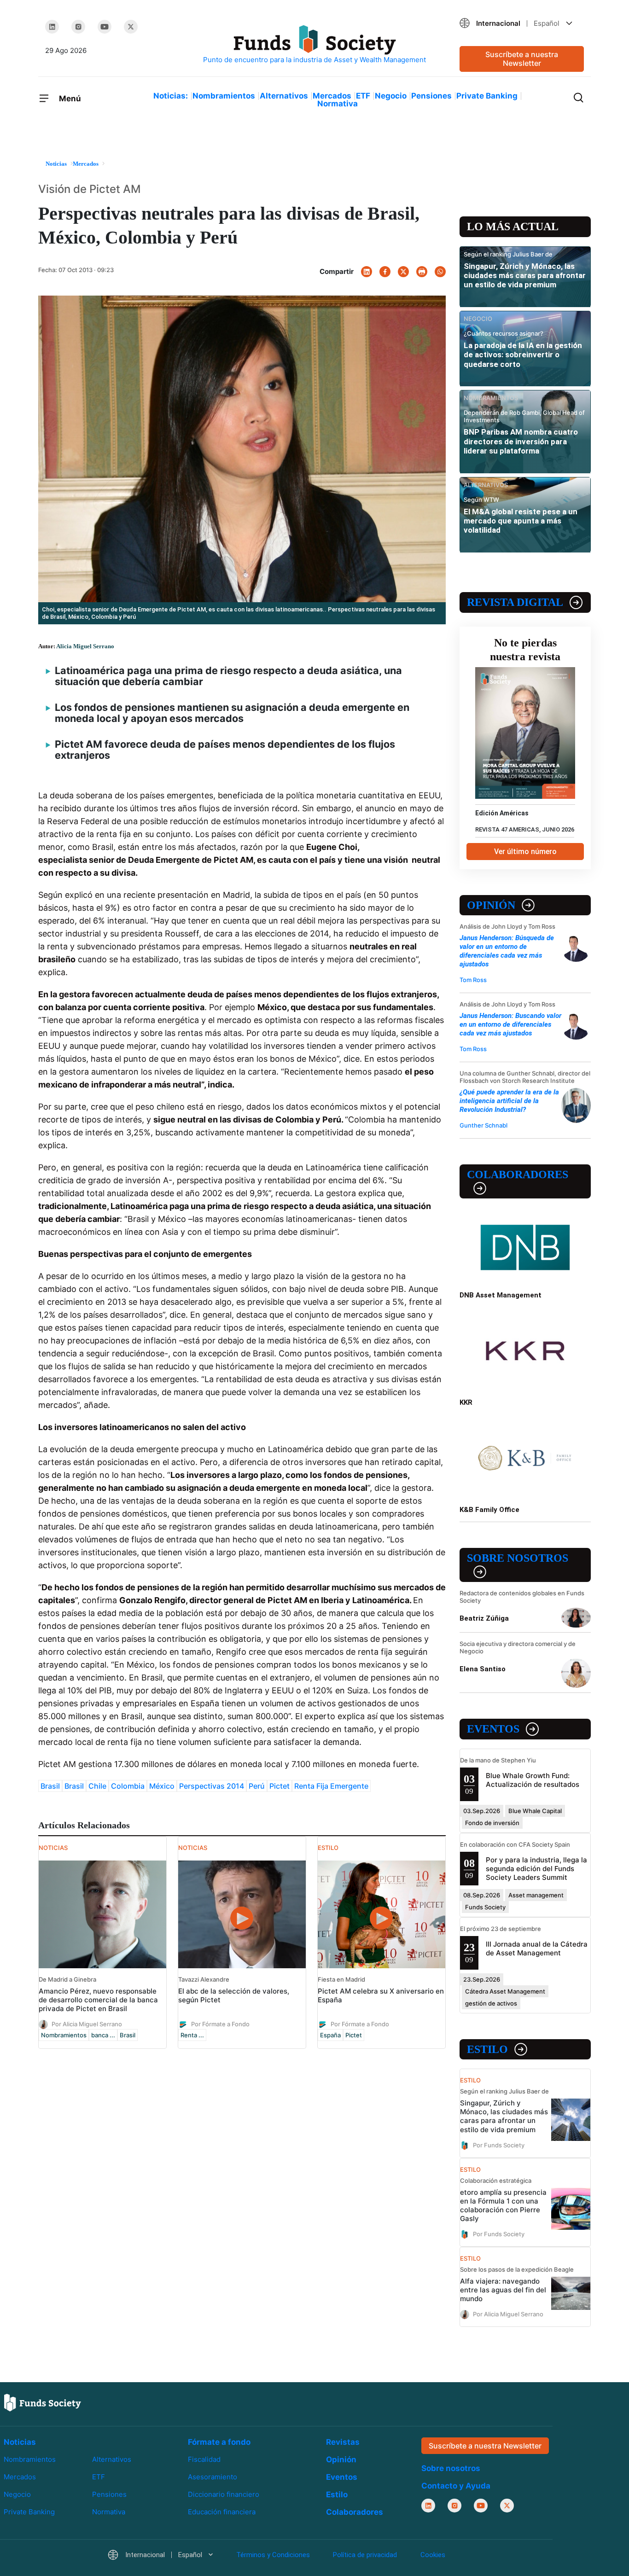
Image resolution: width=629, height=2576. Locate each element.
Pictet (280, 1786)
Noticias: (171, 96)
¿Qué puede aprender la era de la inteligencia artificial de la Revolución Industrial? (509, 1101)
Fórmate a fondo (219, 2442)
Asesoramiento (213, 2477)
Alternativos (284, 96)
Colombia (128, 1786)
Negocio (391, 96)
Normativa (338, 104)
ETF (363, 96)
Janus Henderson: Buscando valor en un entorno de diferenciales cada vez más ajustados (510, 1024)
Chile (97, 1786)
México (162, 1786)
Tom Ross (473, 980)
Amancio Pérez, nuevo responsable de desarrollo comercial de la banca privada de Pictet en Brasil (98, 2000)
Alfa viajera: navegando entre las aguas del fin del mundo (503, 2290)
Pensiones (431, 96)
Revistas (343, 2442)
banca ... (103, 2035)
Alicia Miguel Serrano (85, 646)
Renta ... (192, 2035)
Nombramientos (224, 96)
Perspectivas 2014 (212, 1786)
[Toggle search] (578, 97)
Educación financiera (222, 2512)
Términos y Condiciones (273, 2555)
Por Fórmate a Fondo (220, 2024)
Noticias (20, 2442)
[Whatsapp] (440, 272)
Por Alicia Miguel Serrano (87, 2024)
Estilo (487, 2049)
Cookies (433, 2555)
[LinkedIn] (52, 27)
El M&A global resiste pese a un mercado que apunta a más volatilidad (521, 521)
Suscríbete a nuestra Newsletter (522, 59)
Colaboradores (518, 1175)
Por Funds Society (499, 2145)
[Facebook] (385, 272)
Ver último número (525, 852)
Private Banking (487, 96)
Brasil (50, 1786)
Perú (257, 1786)
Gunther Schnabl (483, 1125)
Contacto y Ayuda (456, 2486)
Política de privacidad (365, 2555)
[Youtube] (105, 27)
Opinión (491, 905)
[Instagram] (78, 27)
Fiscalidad (204, 2459)
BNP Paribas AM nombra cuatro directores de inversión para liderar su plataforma (521, 441)
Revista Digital (515, 602)
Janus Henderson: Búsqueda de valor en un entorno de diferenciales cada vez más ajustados (507, 951)
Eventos (493, 1729)
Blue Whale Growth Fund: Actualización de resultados (533, 1780)
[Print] (422, 272)
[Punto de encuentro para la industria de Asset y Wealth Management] (314, 45)
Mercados (332, 96)
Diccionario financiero (224, 2494)
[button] (522, 23)
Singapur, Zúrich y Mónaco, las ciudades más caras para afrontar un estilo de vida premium (525, 276)
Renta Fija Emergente (331, 1786)
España (330, 2035)
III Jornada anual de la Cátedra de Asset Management (537, 1948)
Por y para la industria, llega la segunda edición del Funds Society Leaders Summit (536, 1869)
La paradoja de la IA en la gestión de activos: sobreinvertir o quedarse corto (523, 355)
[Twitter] (131, 27)
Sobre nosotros (518, 1558)
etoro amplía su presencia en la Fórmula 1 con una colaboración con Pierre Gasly (503, 2205)
